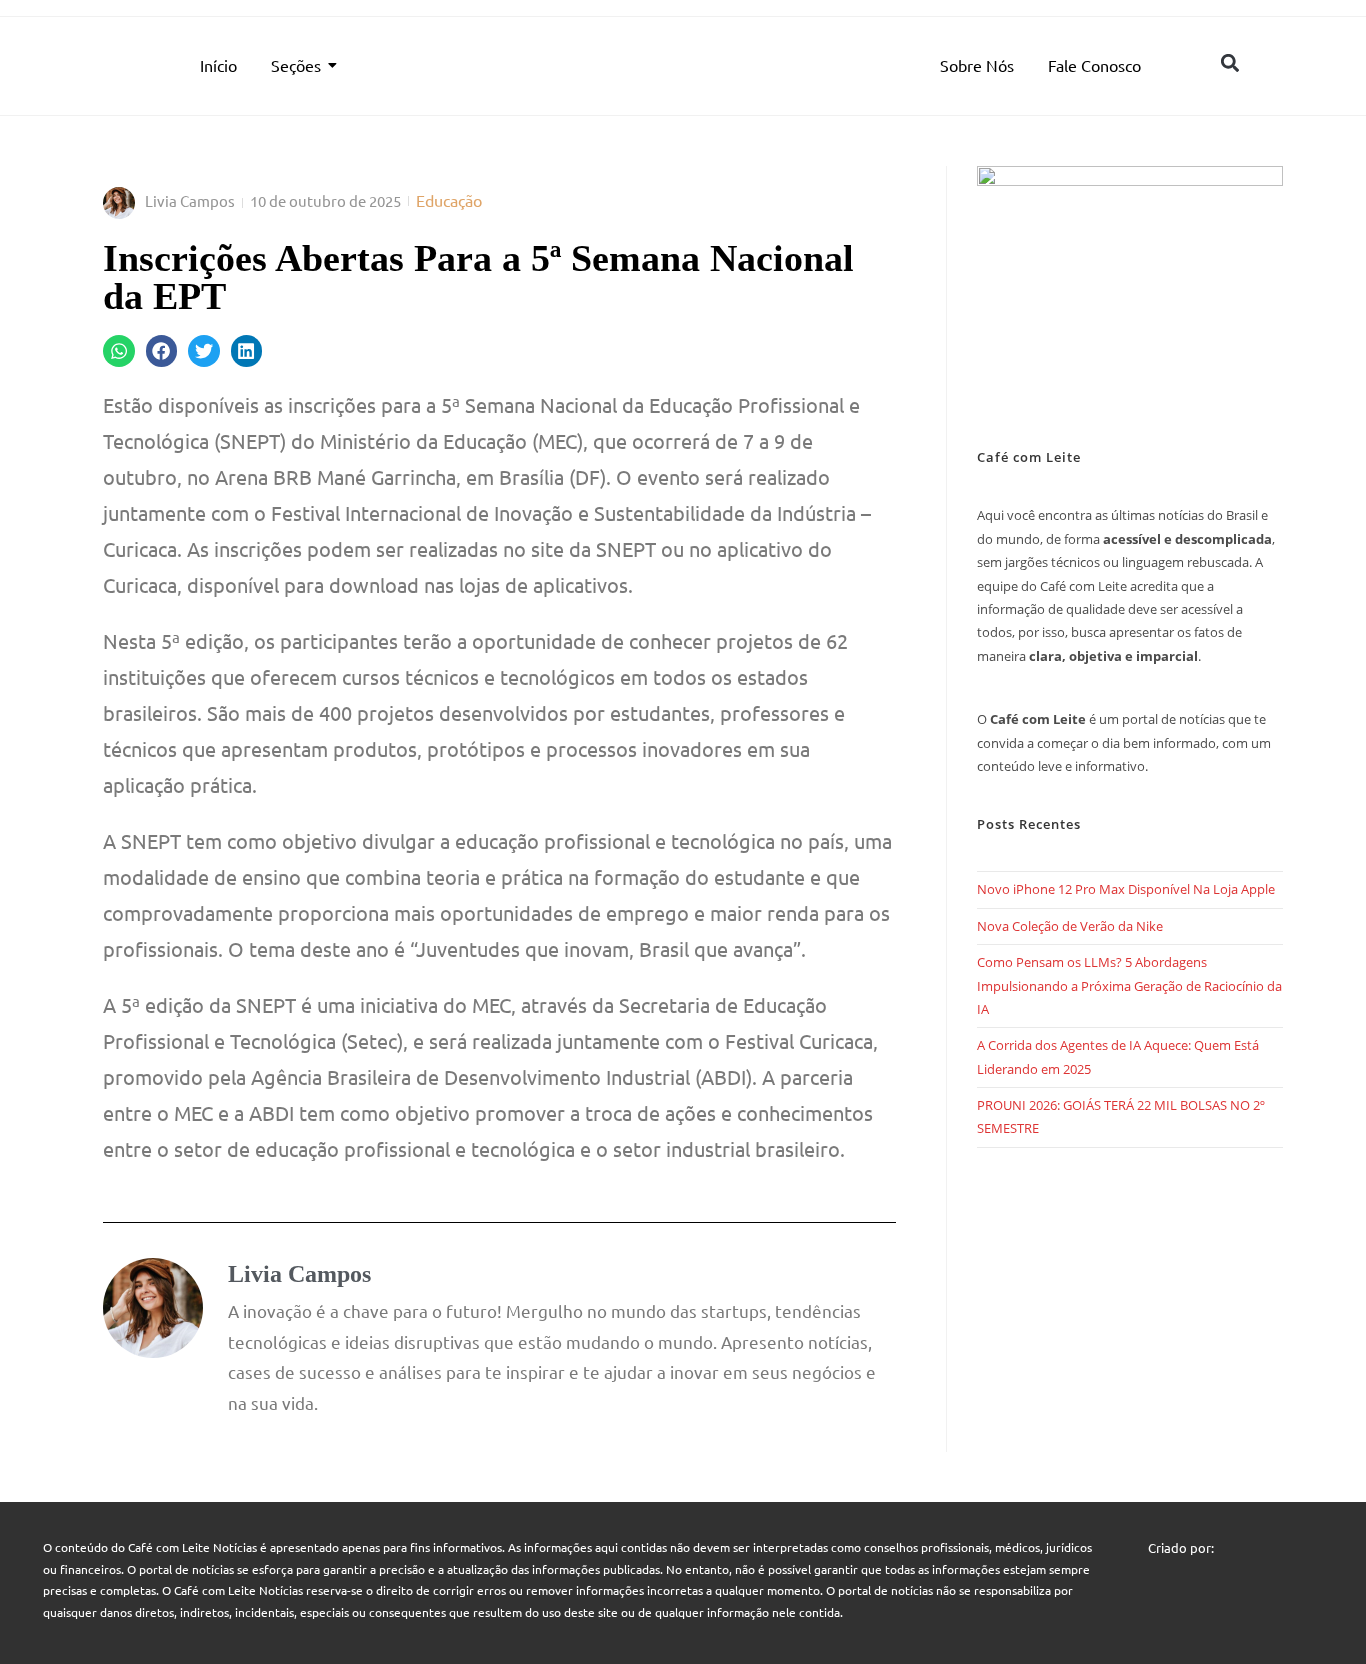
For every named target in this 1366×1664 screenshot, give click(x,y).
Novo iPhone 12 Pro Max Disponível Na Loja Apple (1126, 889)
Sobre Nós (977, 65)
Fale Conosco (1094, 65)
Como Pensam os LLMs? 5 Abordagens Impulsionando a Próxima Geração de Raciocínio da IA (1129, 985)
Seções (296, 65)
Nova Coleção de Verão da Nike (1070, 926)
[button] (1229, 62)
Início (218, 65)
